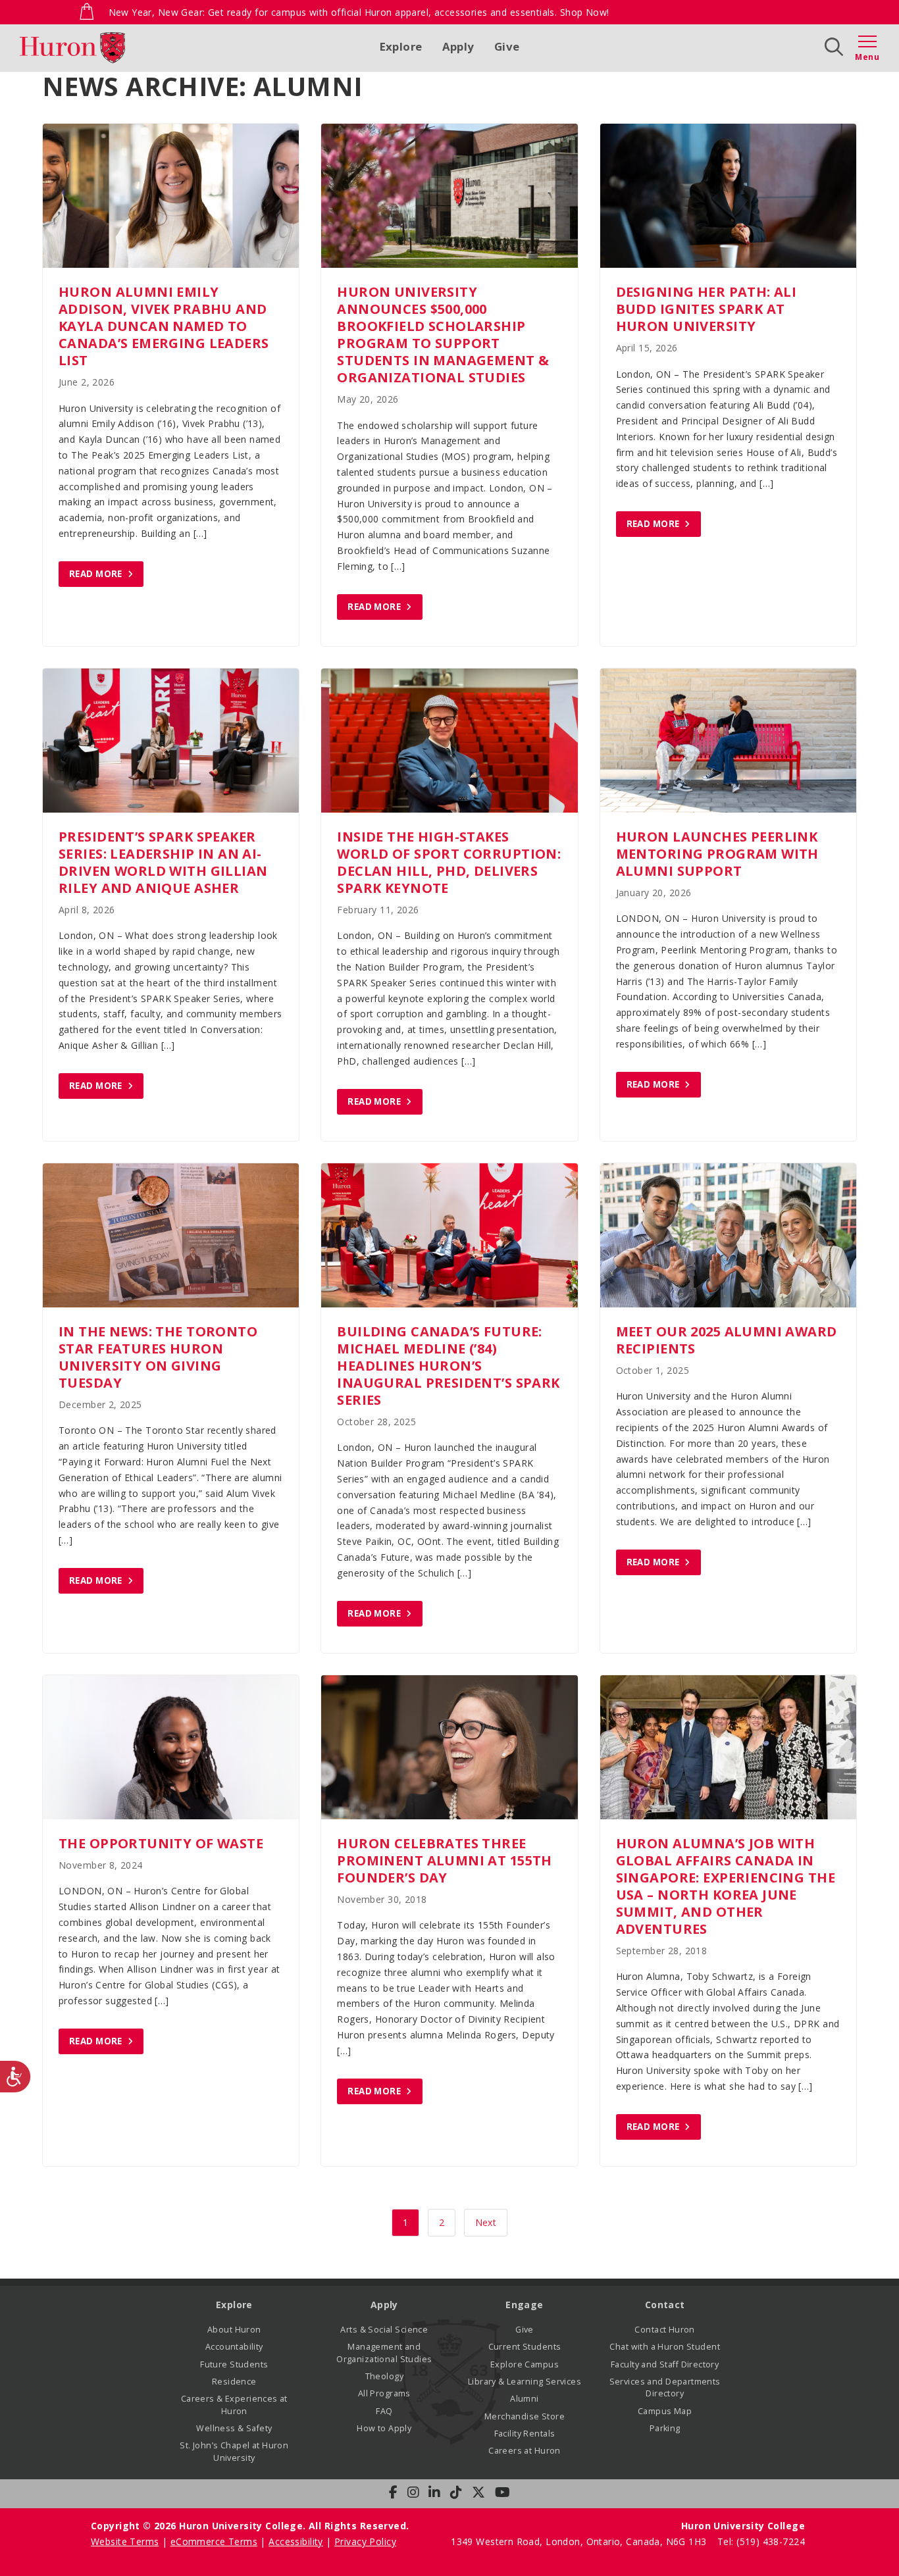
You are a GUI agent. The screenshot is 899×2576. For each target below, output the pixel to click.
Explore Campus (525, 2364)
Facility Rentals (525, 2434)
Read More (96, 574)
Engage (525, 2305)
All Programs (384, 2393)
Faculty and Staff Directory (665, 2364)
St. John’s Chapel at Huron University (234, 2451)
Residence (234, 2382)
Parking (665, 2428)
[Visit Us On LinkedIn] (434, 2492)
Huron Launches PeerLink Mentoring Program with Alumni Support (717, 854)
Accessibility (295, 2541)
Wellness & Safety (234, 2428)
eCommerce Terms (214, 2541)
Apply (458, 46)
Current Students (525, 2347)
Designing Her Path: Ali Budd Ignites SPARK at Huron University (706, 309)
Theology (384, 2376)
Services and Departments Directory (665, 2387)
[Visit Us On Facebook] (393, 2492)
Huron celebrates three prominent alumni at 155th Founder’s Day (445, 1860)
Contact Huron (664, 2330)
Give (507, 46)
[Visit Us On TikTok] (456, 2492)
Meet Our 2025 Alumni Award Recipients (727, 1340)
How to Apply (384, 2428)
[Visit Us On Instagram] (413, 2492)
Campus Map (665, 2411)
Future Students (234, 2364)
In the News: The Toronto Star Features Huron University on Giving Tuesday (158, 1357)
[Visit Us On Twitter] (478, 2492)
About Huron (234, 2330)
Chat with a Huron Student (665, 2347)
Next (486, 2222)
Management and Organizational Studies (384, 2353)
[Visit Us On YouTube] (502, 2492)
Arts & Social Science (384, 2330)
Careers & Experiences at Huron (234, 2405)
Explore (401, 46)
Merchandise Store (525, 2416)
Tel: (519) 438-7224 (761, 2541)
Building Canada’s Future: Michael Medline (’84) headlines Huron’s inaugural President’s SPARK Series (448, 1366)
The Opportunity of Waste (161, 1843)
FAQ (384, 2411)
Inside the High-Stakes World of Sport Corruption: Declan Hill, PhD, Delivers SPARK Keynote (449, 862)
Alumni (525, 2399)
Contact (665, 2305)
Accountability (234, 2347)
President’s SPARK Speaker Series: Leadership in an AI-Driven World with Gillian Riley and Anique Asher (163, 862)
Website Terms (125, 2541)
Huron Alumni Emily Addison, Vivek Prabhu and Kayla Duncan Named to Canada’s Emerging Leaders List (164, 326)
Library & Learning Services (525, 2382)
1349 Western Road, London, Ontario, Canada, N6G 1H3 (580, 2541)
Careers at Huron (525, 2451)
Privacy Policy (365, 2541)
